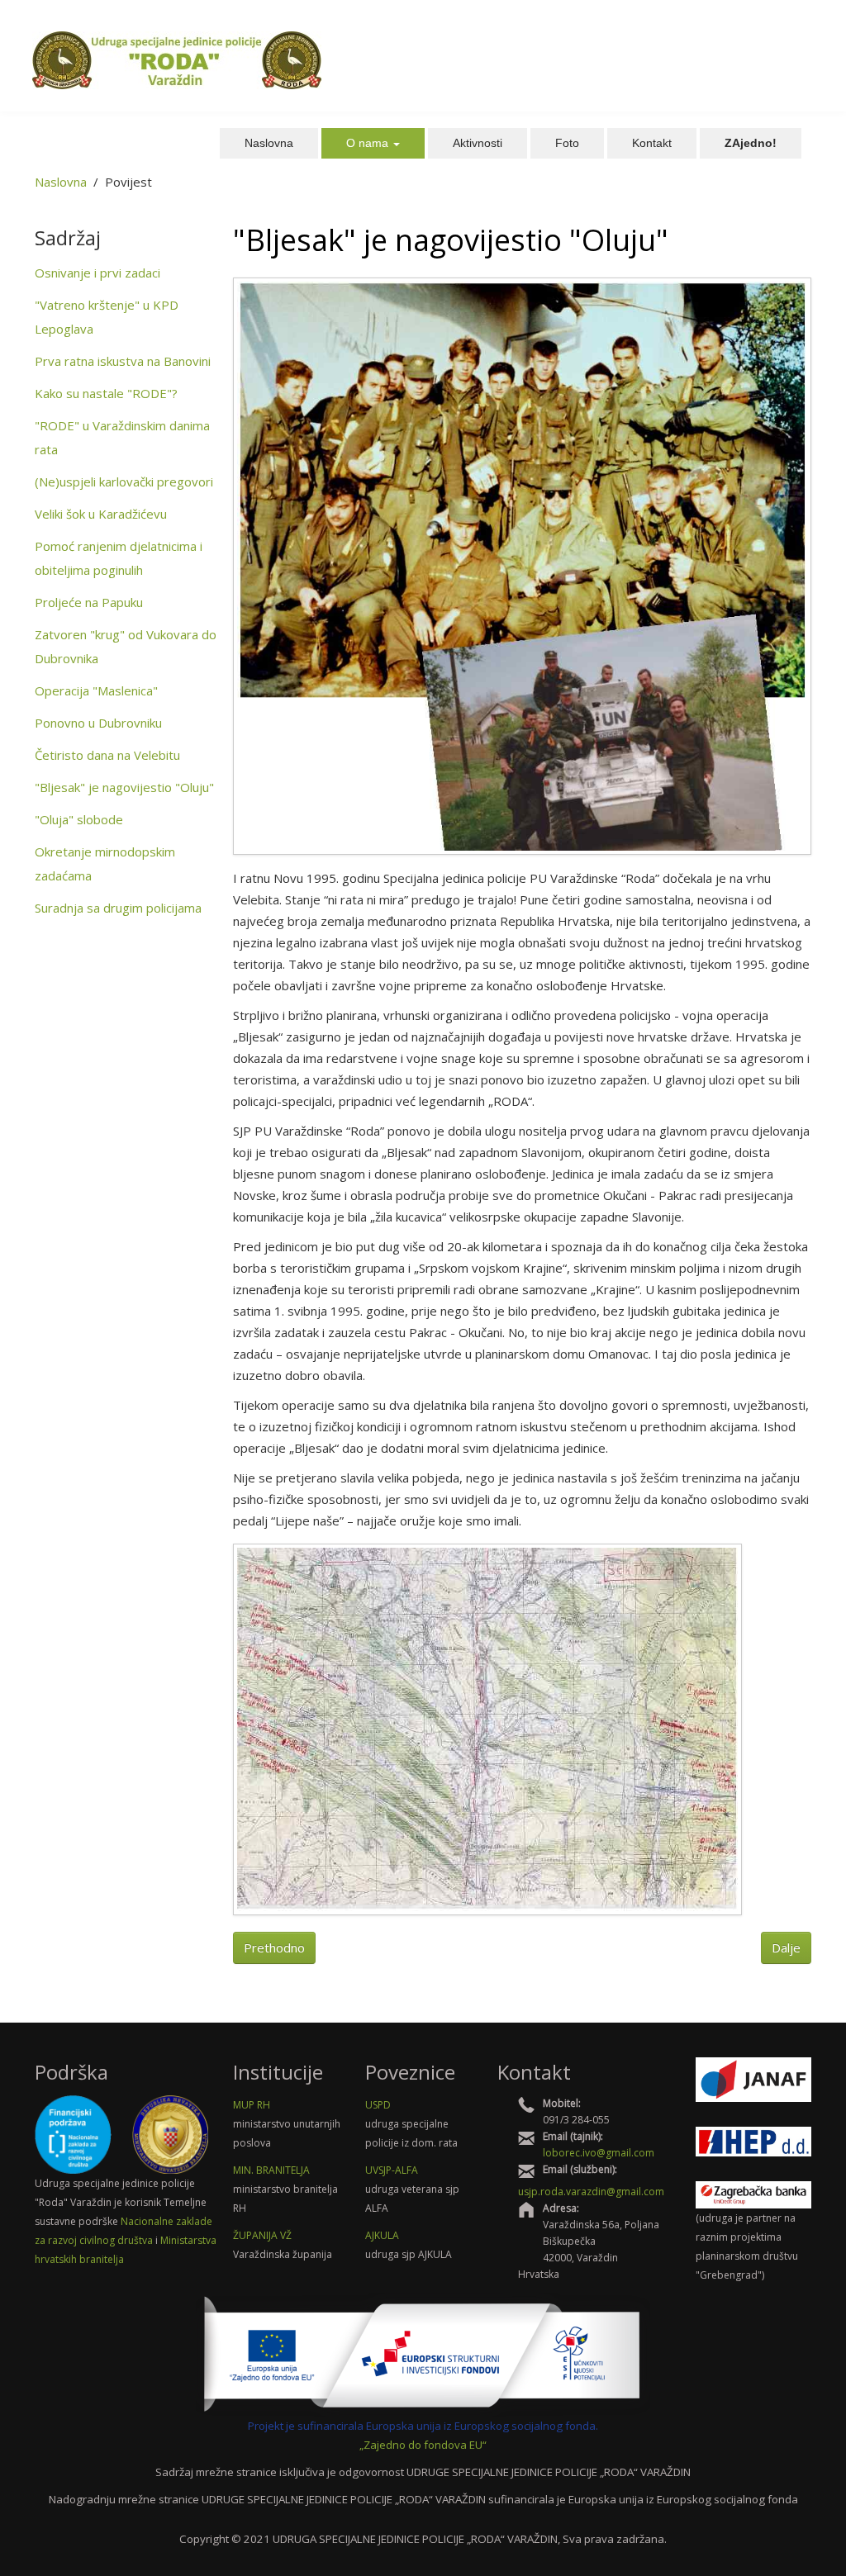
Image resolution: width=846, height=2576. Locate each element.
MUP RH (252, 2105)
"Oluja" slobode (79, 819)
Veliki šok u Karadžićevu (101, 514)
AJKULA (382, 2235)
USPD (378, 2105)
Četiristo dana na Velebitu (107, 755)
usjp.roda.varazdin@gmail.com (591, 2192)
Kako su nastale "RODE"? (106, 393)
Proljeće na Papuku (89, 602)
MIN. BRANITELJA (271, 2170)
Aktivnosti (478, 143)
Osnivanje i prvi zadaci (97, 273)
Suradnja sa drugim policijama (118, 908)
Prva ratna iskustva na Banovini (123, 361)
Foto (567, 143)
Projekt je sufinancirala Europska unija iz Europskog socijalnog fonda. (423, 2426)
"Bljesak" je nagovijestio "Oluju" (124, 787)
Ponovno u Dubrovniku (98, 723)
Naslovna (269, 143)
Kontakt (652, 143)
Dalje (786, 1947)
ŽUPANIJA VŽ (262, 2235)
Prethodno (274, 1947)
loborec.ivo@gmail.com (599, 2153)
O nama (369, 143)
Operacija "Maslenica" (96, 690)
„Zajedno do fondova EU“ (423, 2445)
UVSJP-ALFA (392, 2170)
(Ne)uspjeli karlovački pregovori (124, 482)
